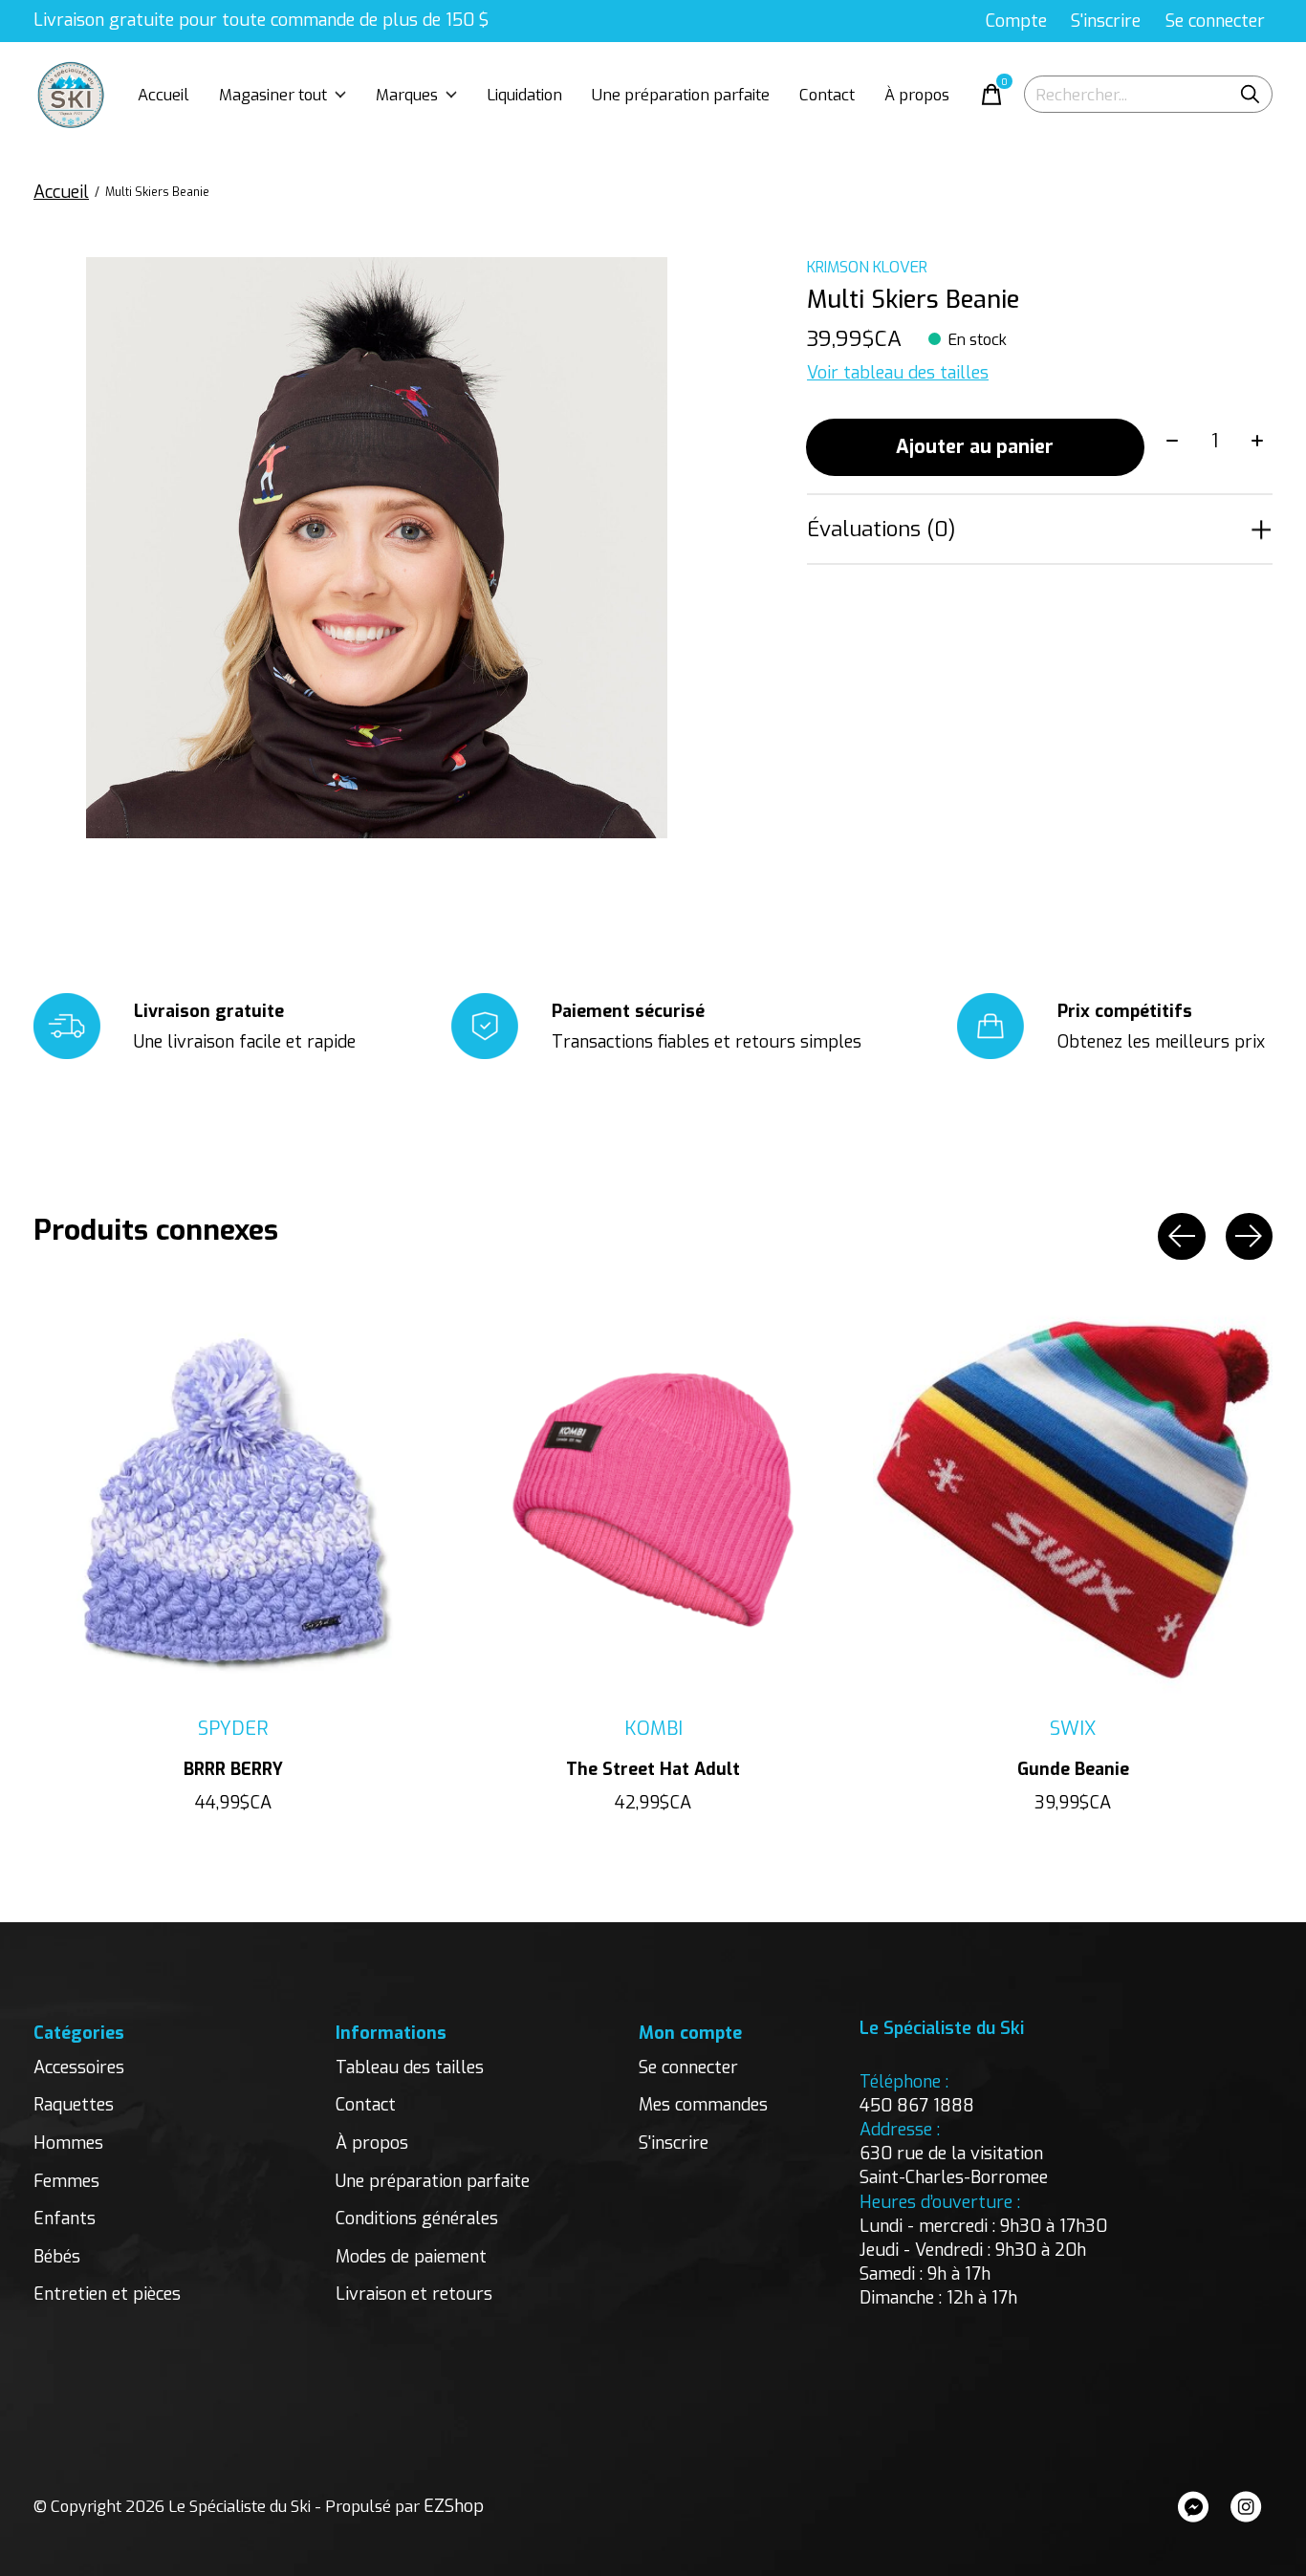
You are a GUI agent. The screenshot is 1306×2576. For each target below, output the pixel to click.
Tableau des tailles (410, 2067)
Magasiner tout (273, 95)
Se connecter (688, 2067)
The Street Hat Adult (653, 1769)
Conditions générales (417, 2219)
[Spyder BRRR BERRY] (233, 1500)
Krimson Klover (867, 267)
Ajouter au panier (975, 447)
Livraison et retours (414, 2294)
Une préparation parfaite (681, 95)
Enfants (65, 2219)
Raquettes (74, 2105)
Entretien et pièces (107, 2294)
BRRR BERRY (233, 1769)
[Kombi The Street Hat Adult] (653, 1500)
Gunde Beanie (1073, 1769)
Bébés (57, 2257)
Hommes (68, 2143)
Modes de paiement (411, 2257)
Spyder (233, 1729)
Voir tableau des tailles (898, 373)
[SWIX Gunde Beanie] (1073, 1500)
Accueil (163, 95)
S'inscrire (674, 2143)
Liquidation (524, 95)
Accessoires (79, 2067)
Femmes (66, 2181)
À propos (917, 95)
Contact (827, 95)
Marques (407, 95)
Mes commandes (703, 2105)
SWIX (1073, 1729)
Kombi (653, 1729)
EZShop (454, 2506)
